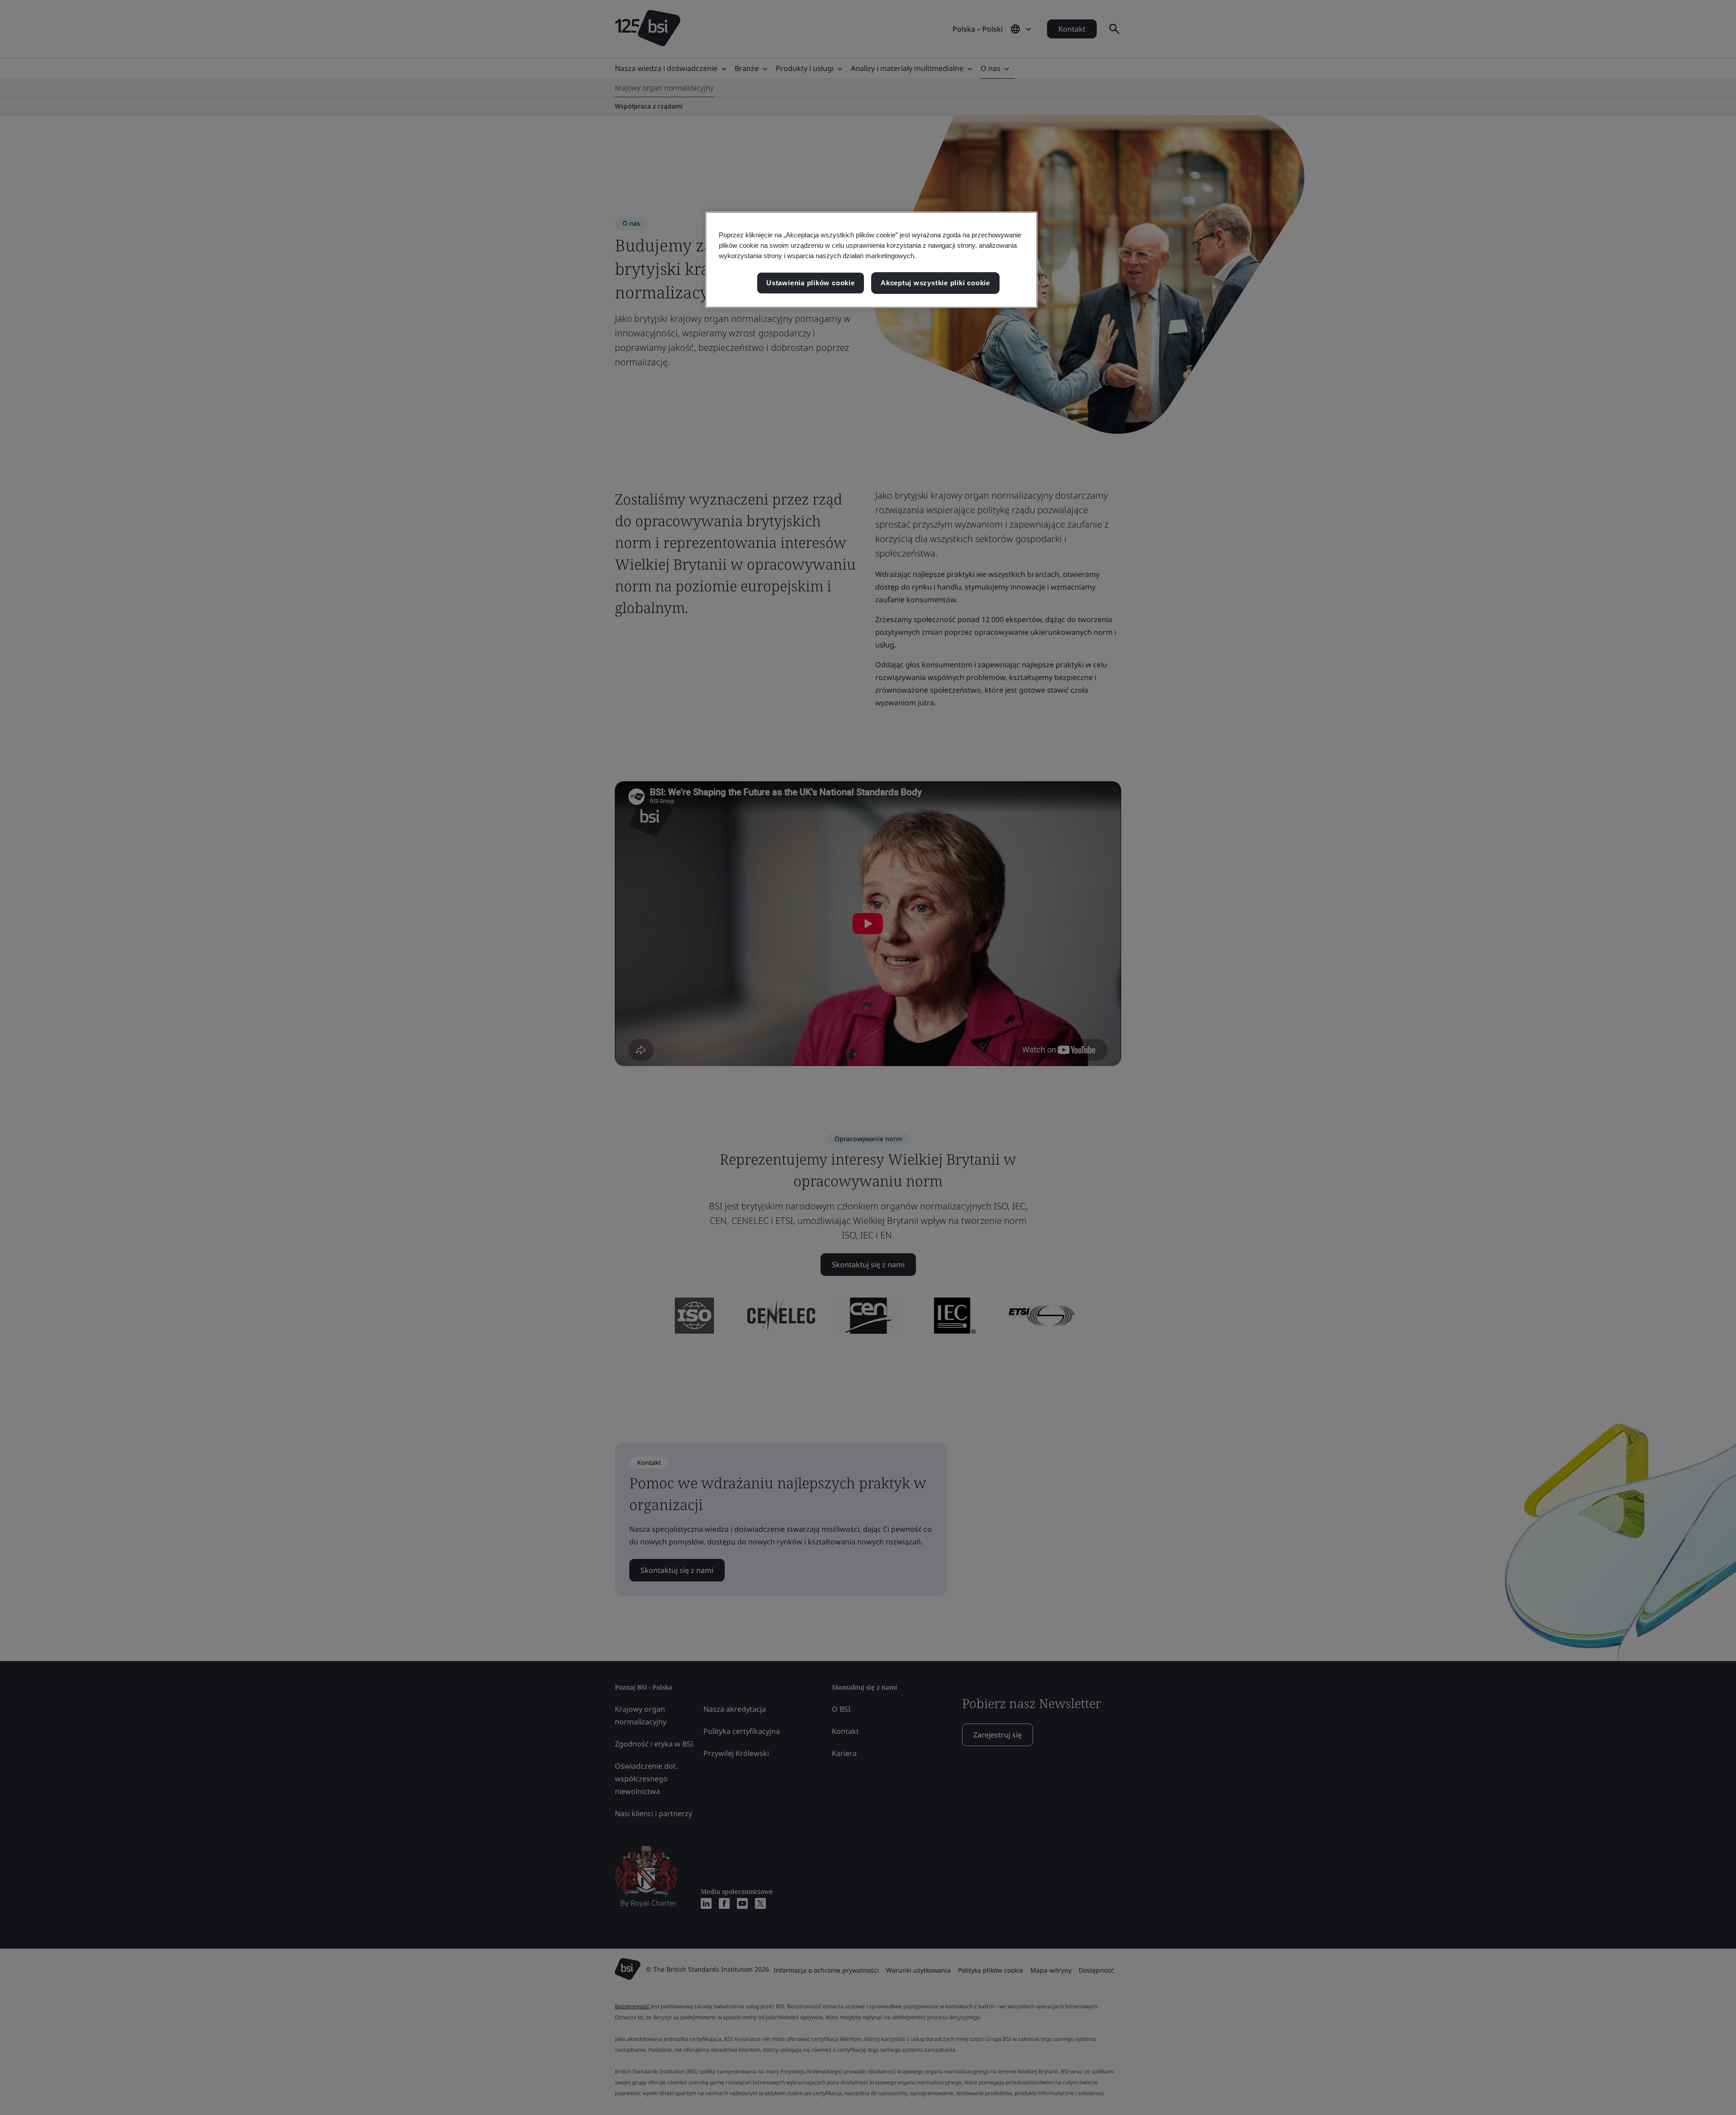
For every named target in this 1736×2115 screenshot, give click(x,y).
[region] (871, 260)
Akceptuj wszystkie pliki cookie (935, 283)
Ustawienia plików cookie (810, 283)
